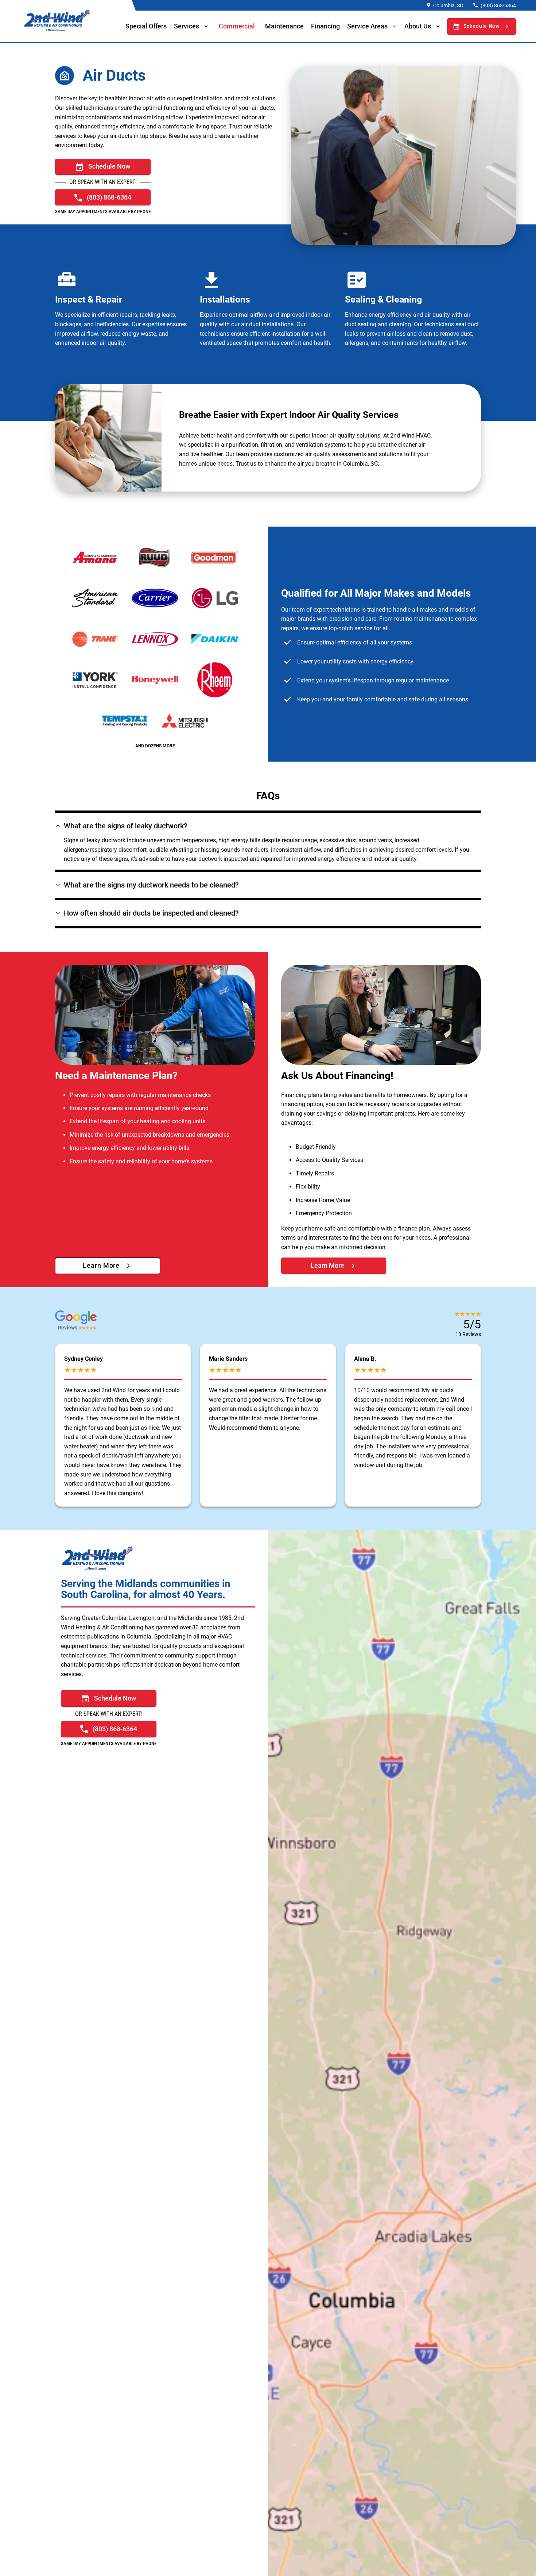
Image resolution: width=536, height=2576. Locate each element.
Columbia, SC (448, 5)
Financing (325, 26)
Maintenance (284, 26)
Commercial (237, 26)
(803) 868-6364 (498, 5)
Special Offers (146, 26)
